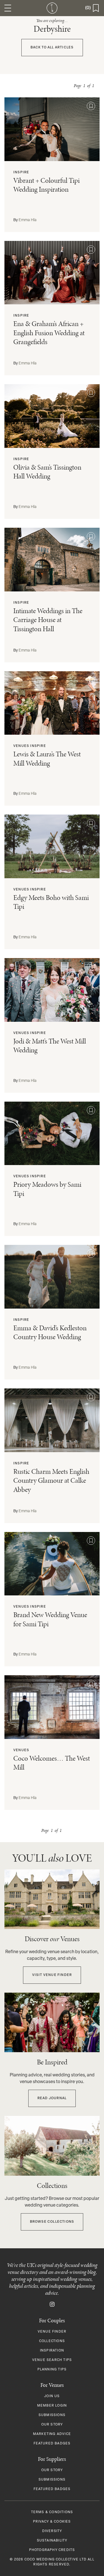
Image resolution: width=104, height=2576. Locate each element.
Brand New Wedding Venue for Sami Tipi (50, 1619)
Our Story (52, 2425)
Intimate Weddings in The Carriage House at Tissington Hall (48, 620)
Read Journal (52, 2098)
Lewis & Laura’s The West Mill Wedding (47, 759)
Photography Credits (52, 2550)
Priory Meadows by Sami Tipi (47, 1189)
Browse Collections (52, 2222)
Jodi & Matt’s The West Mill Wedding (50, 1046)
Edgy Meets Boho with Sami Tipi (51, 902)
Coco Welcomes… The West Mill (52, 1763)
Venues (21, 746)
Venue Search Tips (52, 2360)
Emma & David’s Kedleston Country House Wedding (50, 1333)
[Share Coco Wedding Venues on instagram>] (52, 2304)
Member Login (52, 2406)
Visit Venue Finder (52, 1975)
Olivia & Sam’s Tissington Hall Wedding (47, 472)
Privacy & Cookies (52, 2522)
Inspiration (52, 2351)
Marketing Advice (52, 2434)
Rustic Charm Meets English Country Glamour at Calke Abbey (51, 1481)
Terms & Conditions (52, 2512)
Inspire (21, 172)
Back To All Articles (52, 48)
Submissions (52, 2415)
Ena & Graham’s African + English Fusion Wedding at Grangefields (49, 333)
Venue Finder (52, 2332)
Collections (52, 2341)
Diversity (52, 2531)
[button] (8, 8)
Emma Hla (28, 220)
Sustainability (52, 2541)
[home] (52, 8)
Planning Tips (52, 2370)
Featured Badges (52, 2444)
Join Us (52, 2396)
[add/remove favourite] (91, 106)
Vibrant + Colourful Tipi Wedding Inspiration (46, 185)
